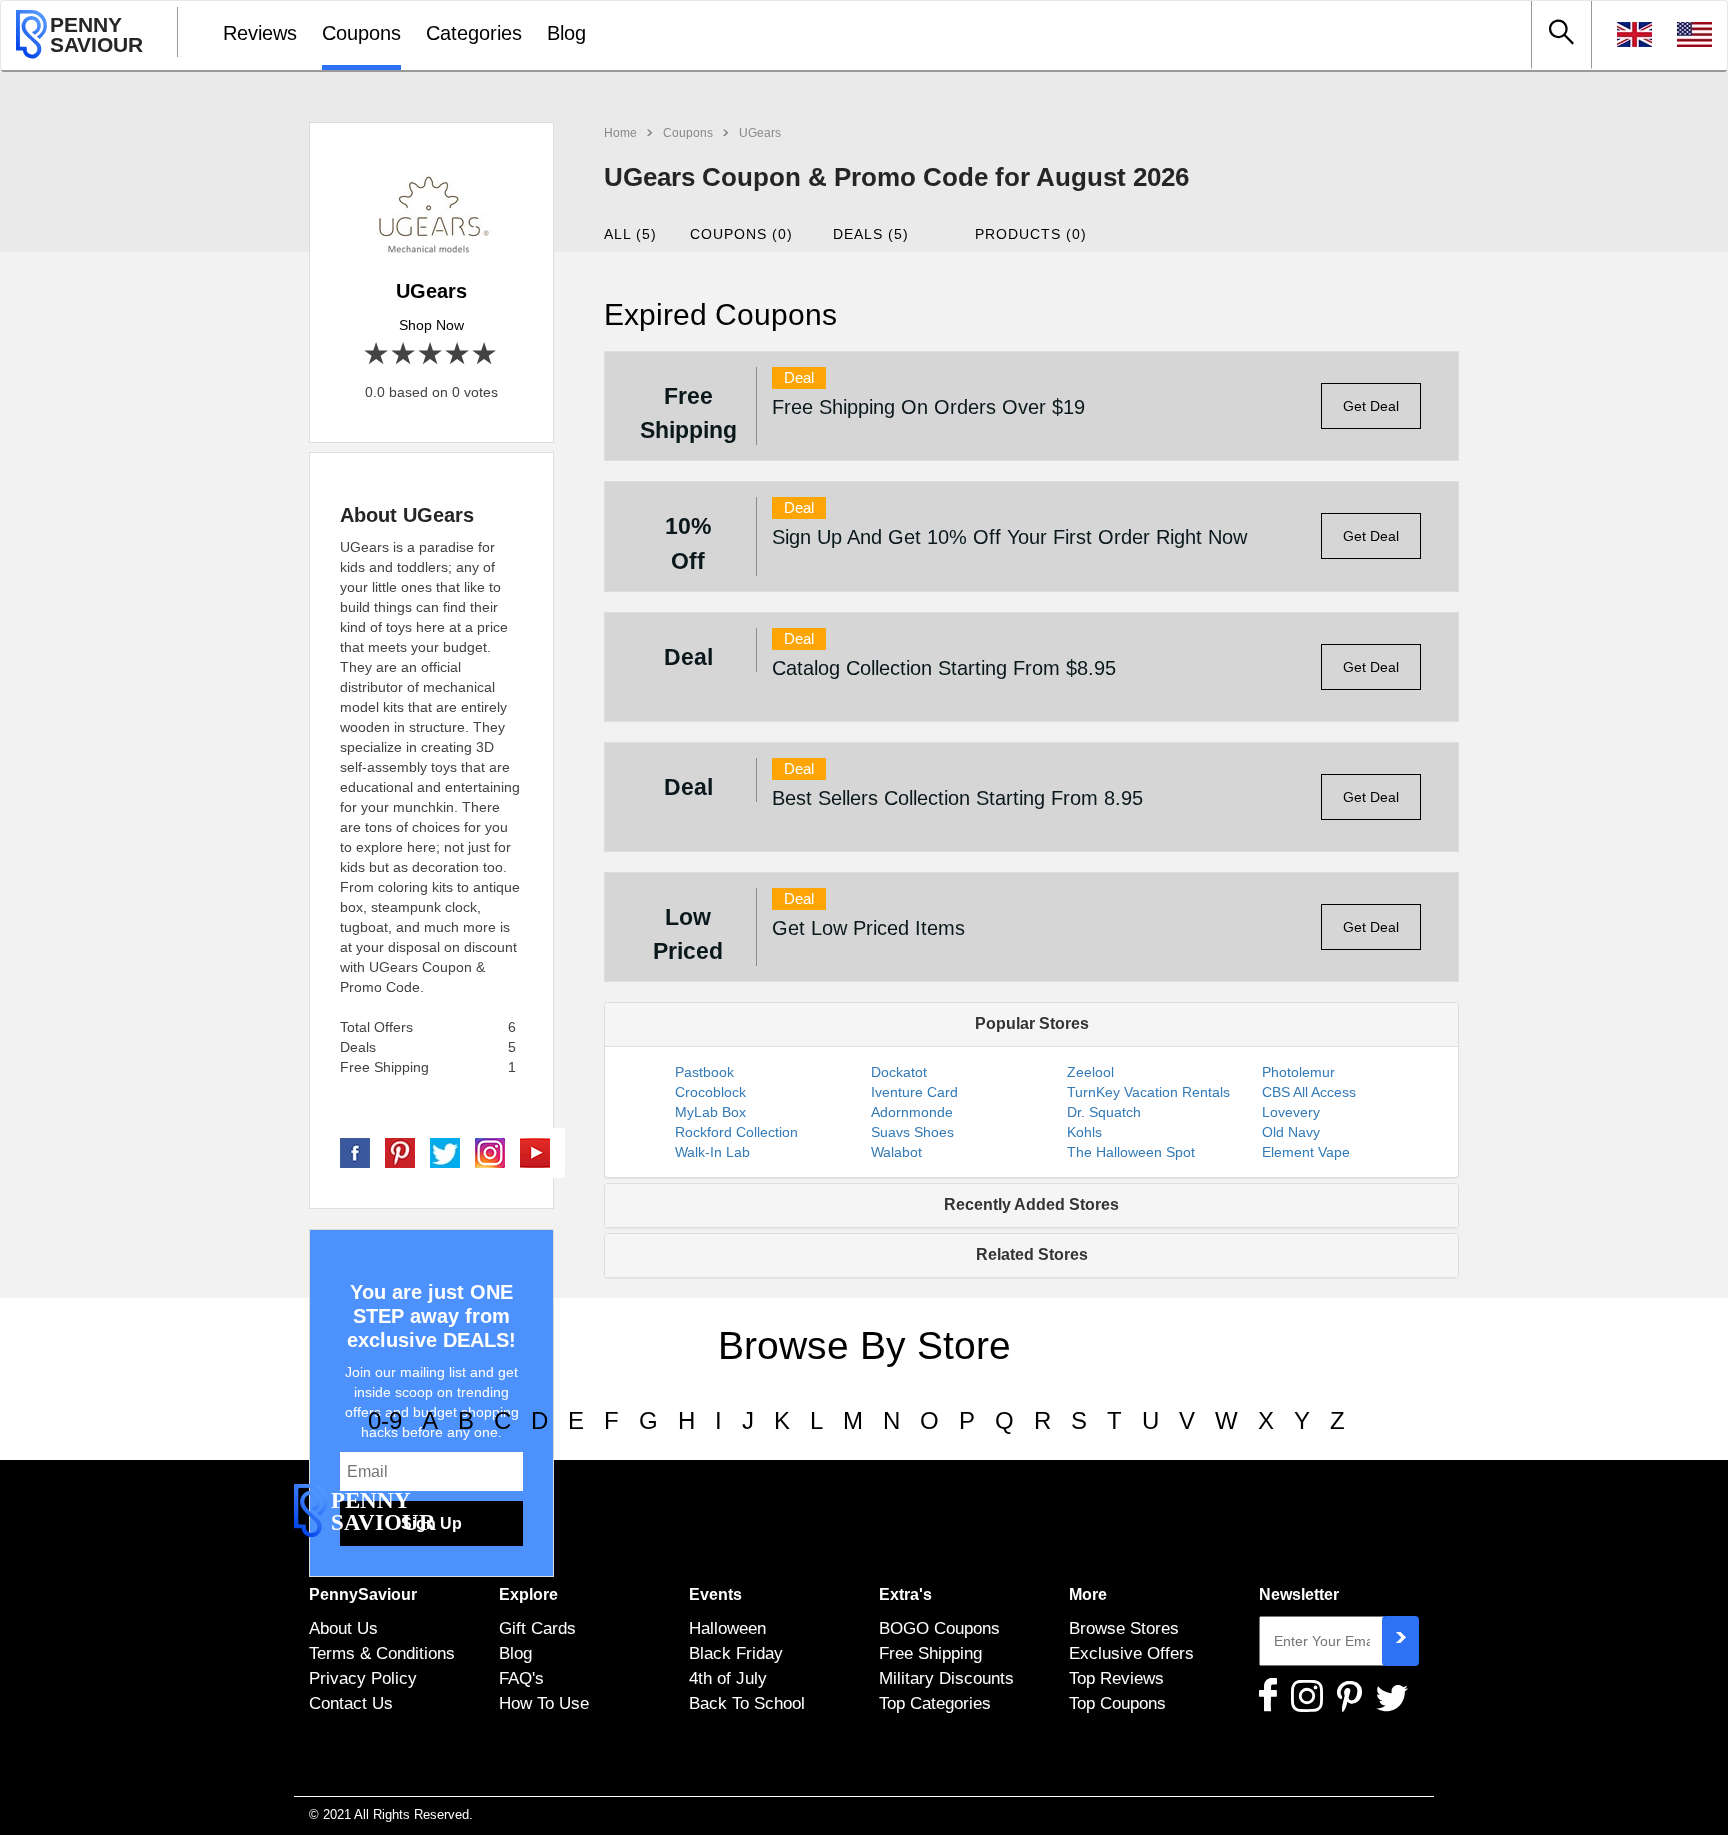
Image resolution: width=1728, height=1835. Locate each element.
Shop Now (431, 325)
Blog (566, 33)
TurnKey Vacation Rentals (1148, 1092)
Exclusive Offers (1131, 1653)
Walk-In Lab (712, 1152)
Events (715, 1594)
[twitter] (445, 1152)
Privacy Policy (363, 1678)
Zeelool (1090, 1072)
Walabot (896, 1152)
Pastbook (704, 1072)
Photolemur (1298, 1072)
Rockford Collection (736, 1132)
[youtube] (535, 1152)
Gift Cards (537, 1628)
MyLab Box (710, 1112)
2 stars (404, 354)
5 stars (485, 354)
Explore (528, 1594)
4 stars (458, 354)
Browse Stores (1124, 1628)
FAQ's (521, 1678)
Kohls (1084, 1132)
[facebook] (355, 1152)
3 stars (431, 354)
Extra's (905, 1594)
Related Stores (1032, 1254)
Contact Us (351, 1703)
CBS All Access (1309, 1092)
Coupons (361, 33)
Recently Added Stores (1031, 1204)
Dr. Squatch (1104, 1112)
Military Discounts (946, 1678)
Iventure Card (914, 1092)
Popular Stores (1032, 1023)
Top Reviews (1116, 1678)
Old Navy (1291, 1132)
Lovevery (1291, 1112)
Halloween (727, 1628)
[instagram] (490, 1152)
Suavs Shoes (912, 1132)
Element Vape (1306, 1152)
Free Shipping (930, 1653)
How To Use (544, 1703)
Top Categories (935, 1703)
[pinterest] (400, 1152)
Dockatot (899, 1072)
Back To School (747, 1703)
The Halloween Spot (1131, 1152)
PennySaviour (363, 1594)
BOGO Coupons (939, 1628)
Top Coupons (1117, 1703)
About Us (343, 1628)
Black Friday (736, 1653)
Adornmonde (912, 1112)
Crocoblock (710, 1092)
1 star (377, 354)
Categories (474, 33)
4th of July (728, 1678)
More (1088, 1594)
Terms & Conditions (382, 1653)
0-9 (385, 1420)
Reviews (260, 33)
